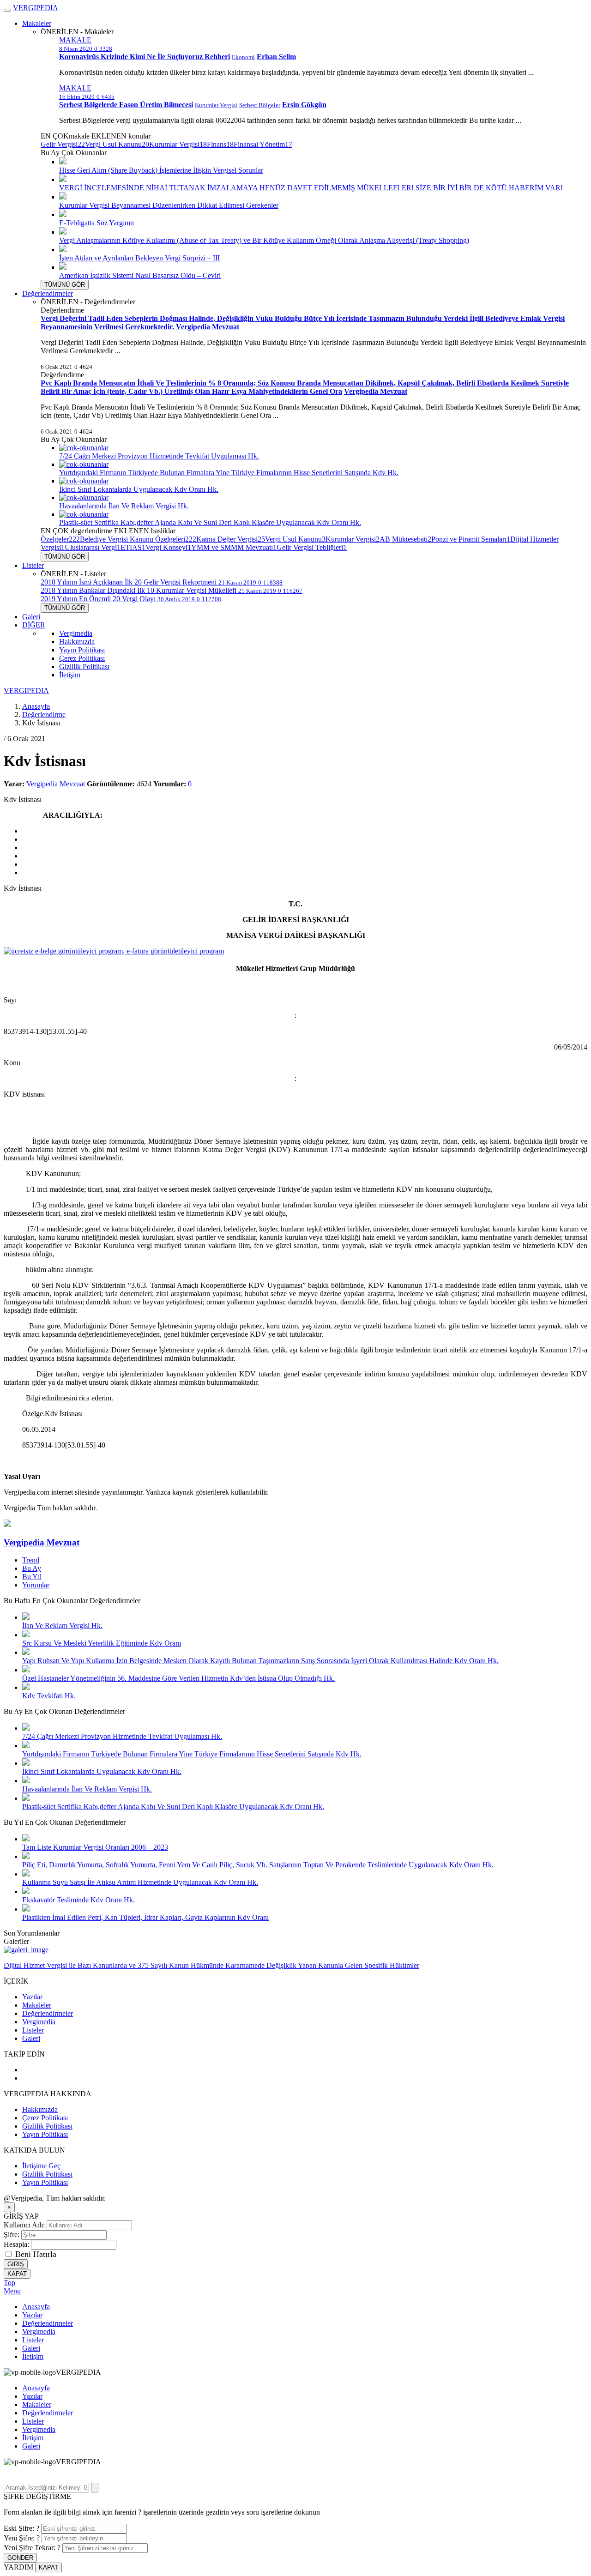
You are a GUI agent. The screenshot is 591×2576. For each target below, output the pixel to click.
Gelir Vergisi (63, 144)
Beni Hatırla (36, 2254)
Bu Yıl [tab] (32, 1577)
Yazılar (32, 1997)
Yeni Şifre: (22, 2538)
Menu (12, 2291)
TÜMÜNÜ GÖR (65, 285)
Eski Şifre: (21, 2528)
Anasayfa (36, 706)
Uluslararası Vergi (93, 547)
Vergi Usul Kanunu (117, 144)
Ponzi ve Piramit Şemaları (471, 539)
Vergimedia (76, 633)
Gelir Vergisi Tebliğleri (312, 547)
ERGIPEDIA (36, 8)
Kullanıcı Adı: (25, 2225)
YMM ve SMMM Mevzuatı (234, 547)
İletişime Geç (41, 2166)
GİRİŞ (16, 2264)
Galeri (31, 617)
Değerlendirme (44, 715)
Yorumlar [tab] (36, 1585)
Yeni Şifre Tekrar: (32, 2548)
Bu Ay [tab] (32, 1568)
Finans (220, 144)
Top (9, 2283)
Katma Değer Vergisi (231, 539)
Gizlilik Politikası (84, 667)
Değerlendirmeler (48, 293)
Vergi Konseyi (168, 547)
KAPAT (17, 2274)
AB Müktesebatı (405, 539)
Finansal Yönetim (263, 144)
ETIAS (133, 547)
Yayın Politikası (82, 650)
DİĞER (34, 625)
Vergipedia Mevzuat (56, 784)
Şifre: (12, 2235)
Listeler (33, 565)
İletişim (70, 675)
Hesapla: (16, 2244)
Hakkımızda (77, 642)
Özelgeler (60, 539)
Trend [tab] (31, 1560)
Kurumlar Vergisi (178, 144)
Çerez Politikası (82, 658)
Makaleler (37, 23)
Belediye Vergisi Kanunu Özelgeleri (138, 539)
